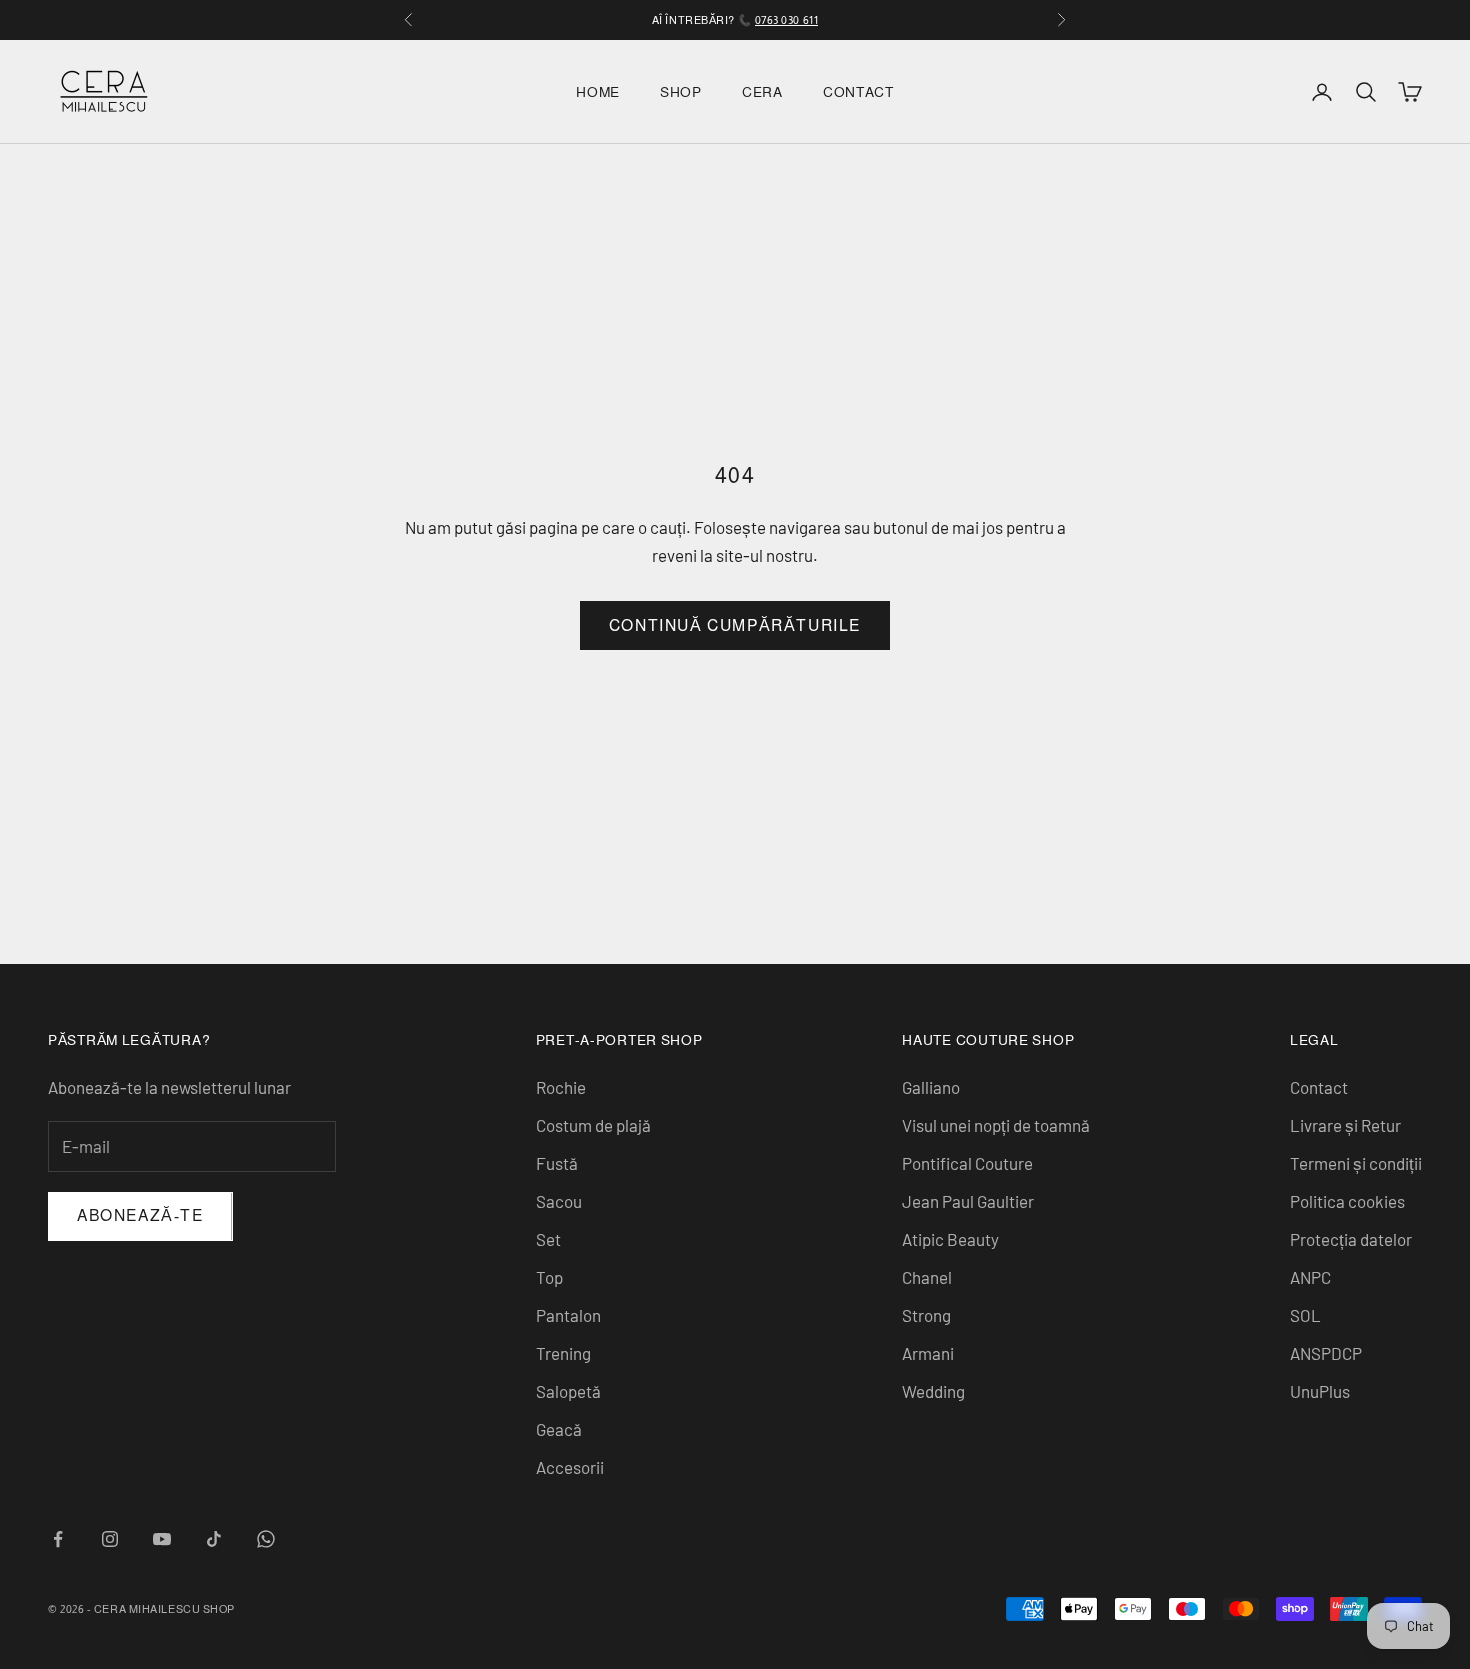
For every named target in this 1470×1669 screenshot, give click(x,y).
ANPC (1310, 1277)
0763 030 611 (787, 20)
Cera (762, 92)
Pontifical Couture (967, 1163)
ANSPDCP (1326, 1353)
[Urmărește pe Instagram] (110, 1539)
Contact (858, 92)
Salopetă (568, 1391)
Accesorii (570, 1467)
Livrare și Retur (1345, 1125)
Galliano (931, 1087)
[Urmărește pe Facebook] (58, 1539)
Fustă (557, 1163)
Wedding (933, 1391)
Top (549, 1277)
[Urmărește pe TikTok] (214, 1539)
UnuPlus (1320, 1391)
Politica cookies (1347, 1201)
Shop (681, 92)
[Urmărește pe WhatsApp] (266, 1539)
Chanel (927, 1277)
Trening (563, 1353)
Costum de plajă (593, 1125)
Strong (926, 1315)
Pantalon (568, 1315)
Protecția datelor (1351, 1239)
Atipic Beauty (950, 1239)
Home (598, 92)
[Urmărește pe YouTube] (162, 1539)
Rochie (561, 1087)
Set (548, 1239)
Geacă (559, 1429)
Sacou (559, 1201)
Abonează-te (140, 1215)
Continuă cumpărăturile (735, 625)
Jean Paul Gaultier (968, 1201)
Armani (928, 1353)
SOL (1305, 1315)
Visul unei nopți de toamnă (996, 1125)
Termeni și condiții (1356, 1163)
